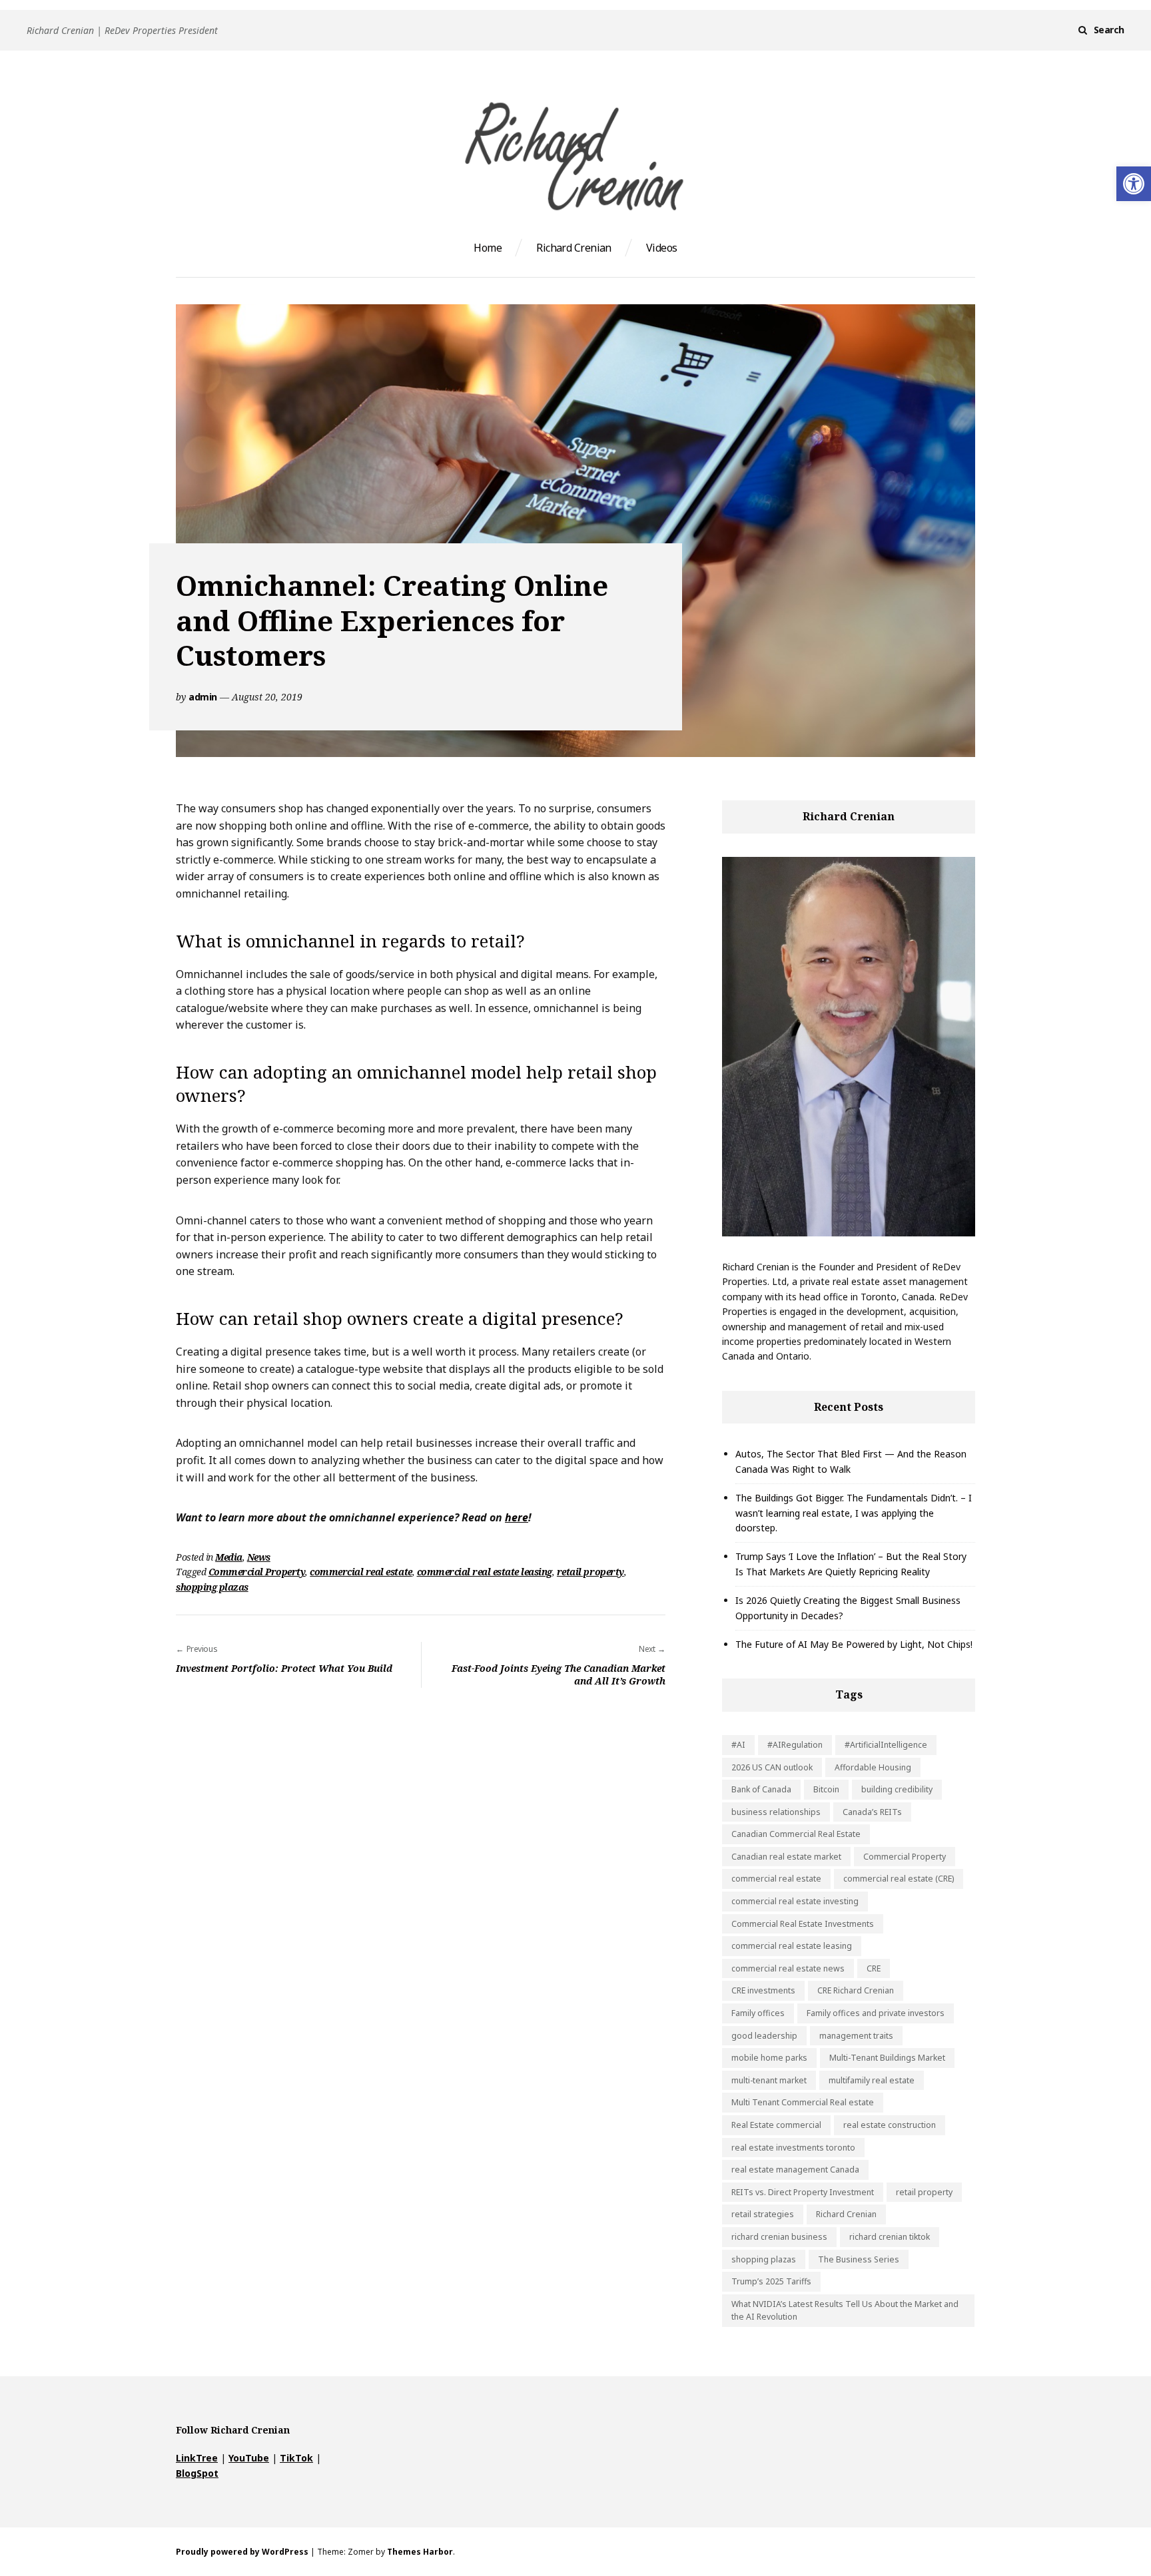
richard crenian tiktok (890, 2237)
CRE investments (763, 1990)
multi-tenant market (769, 2080)
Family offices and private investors (876, 2013)
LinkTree (197, 2458)
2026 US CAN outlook (772, 1767)
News (259, 1557)
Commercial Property (257, 1572)
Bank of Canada (761, 1789)
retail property (590, 1572)
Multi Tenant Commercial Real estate (803, 2102)
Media (229, 1557)
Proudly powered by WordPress (242, 2552)
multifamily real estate (872, 2080)
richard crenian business (779, 2237)
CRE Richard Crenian (856, 1990)
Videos (662, 248)
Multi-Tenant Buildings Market (887, 2058)
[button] (1134, 184)
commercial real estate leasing (485, 1572)
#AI (738, 1745)
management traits (856, 2036)
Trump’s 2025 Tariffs (771, 2281)
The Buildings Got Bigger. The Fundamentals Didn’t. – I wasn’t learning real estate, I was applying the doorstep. (854, 1513)
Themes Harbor (420, 2552)
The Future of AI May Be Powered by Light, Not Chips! (854, 1644)
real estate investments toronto (793, 2148)
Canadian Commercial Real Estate (796, 1834)
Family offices (758, 2013)
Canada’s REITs (872, 1812)
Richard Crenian (574, 248)
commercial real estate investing (795, 1901)
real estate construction (890, 2125)
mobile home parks (769, 2058)
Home (488, 248)
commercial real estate (361, 1572)
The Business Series (859, 2259)
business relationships (776, 1812)
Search (1109, 30)
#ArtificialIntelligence (886, 1745)
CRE (874, 1968)
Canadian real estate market (786, 1857)
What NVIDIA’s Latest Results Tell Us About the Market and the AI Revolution (845, 2311)
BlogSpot (197, 2473)
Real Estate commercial (776, 2125)
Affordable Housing (873, 1767)
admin (203, 697)
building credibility (897, 1789)
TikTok (296, 2458)
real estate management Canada (795, 2170)
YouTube (249, 2458)
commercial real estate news (788, 1968)
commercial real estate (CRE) (899, 1879)
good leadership (764, 2036)
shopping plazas (212, 1587)
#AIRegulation (795, 1745)
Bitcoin (826, 1789)
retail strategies (763, 2214)
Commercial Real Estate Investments (803, 1924)
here (517, 1517)
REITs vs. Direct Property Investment (803, 2192)
